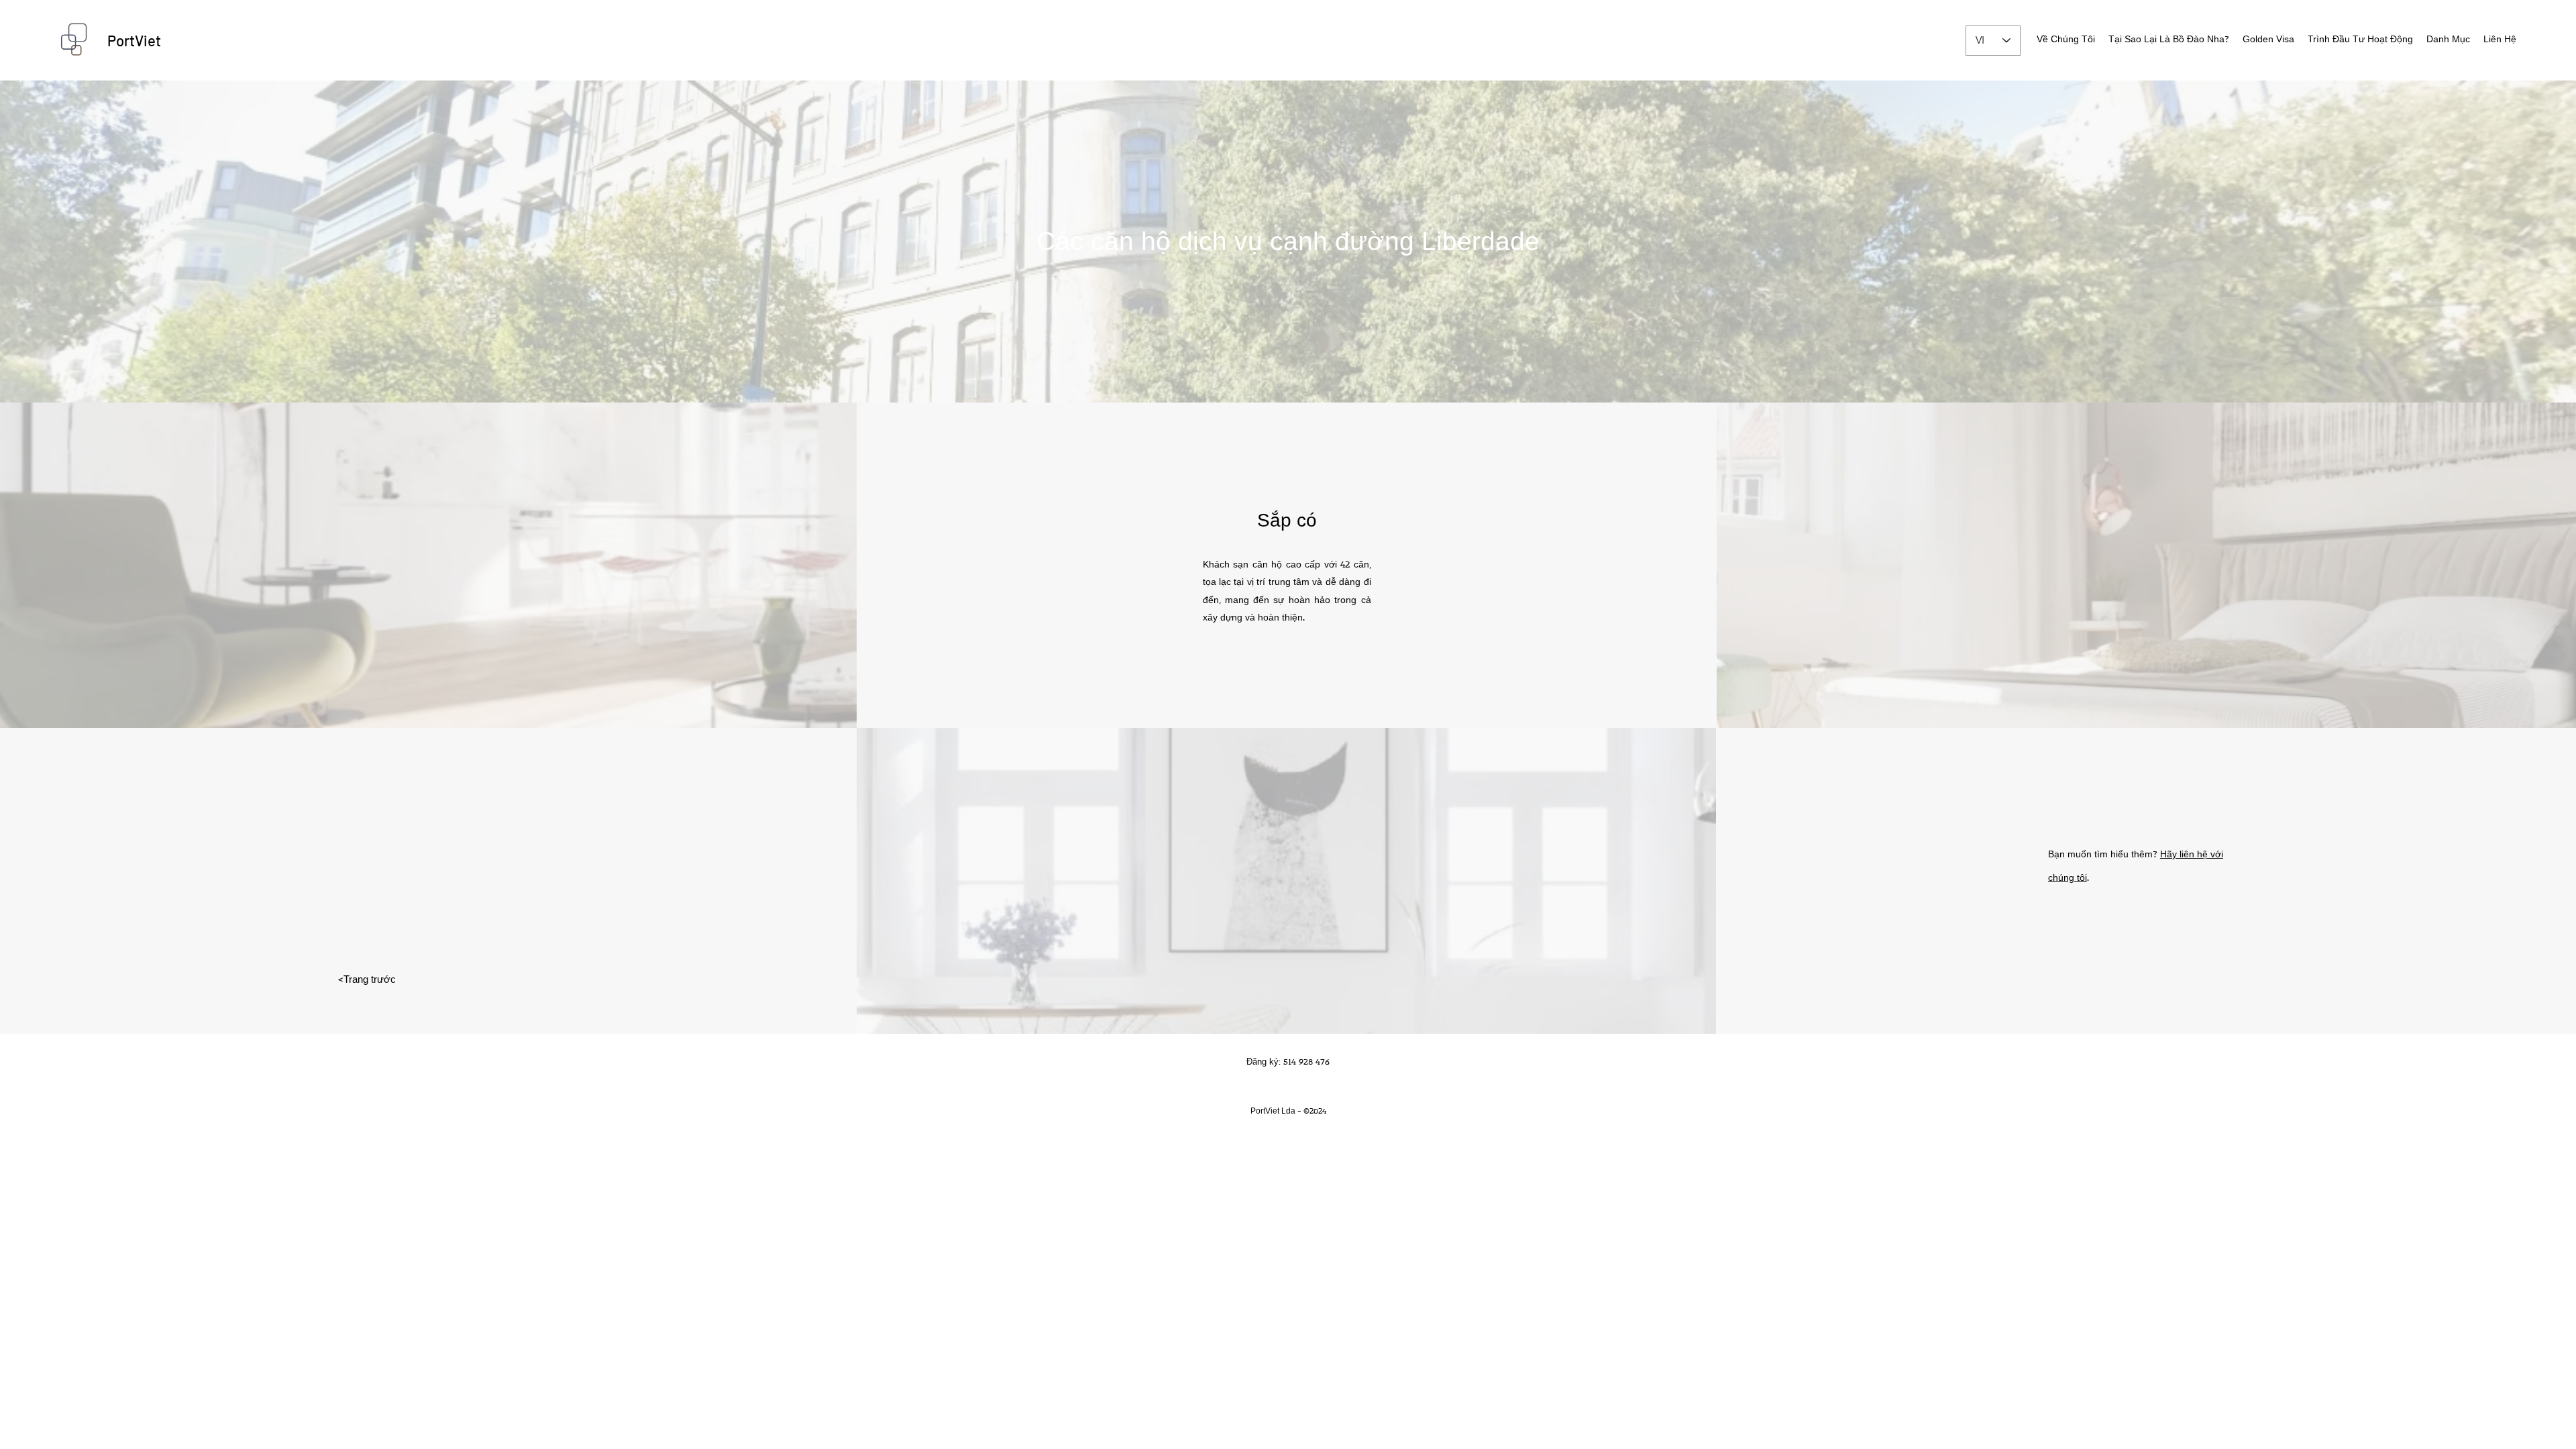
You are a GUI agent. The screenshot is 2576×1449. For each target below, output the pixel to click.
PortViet (134, 40)
